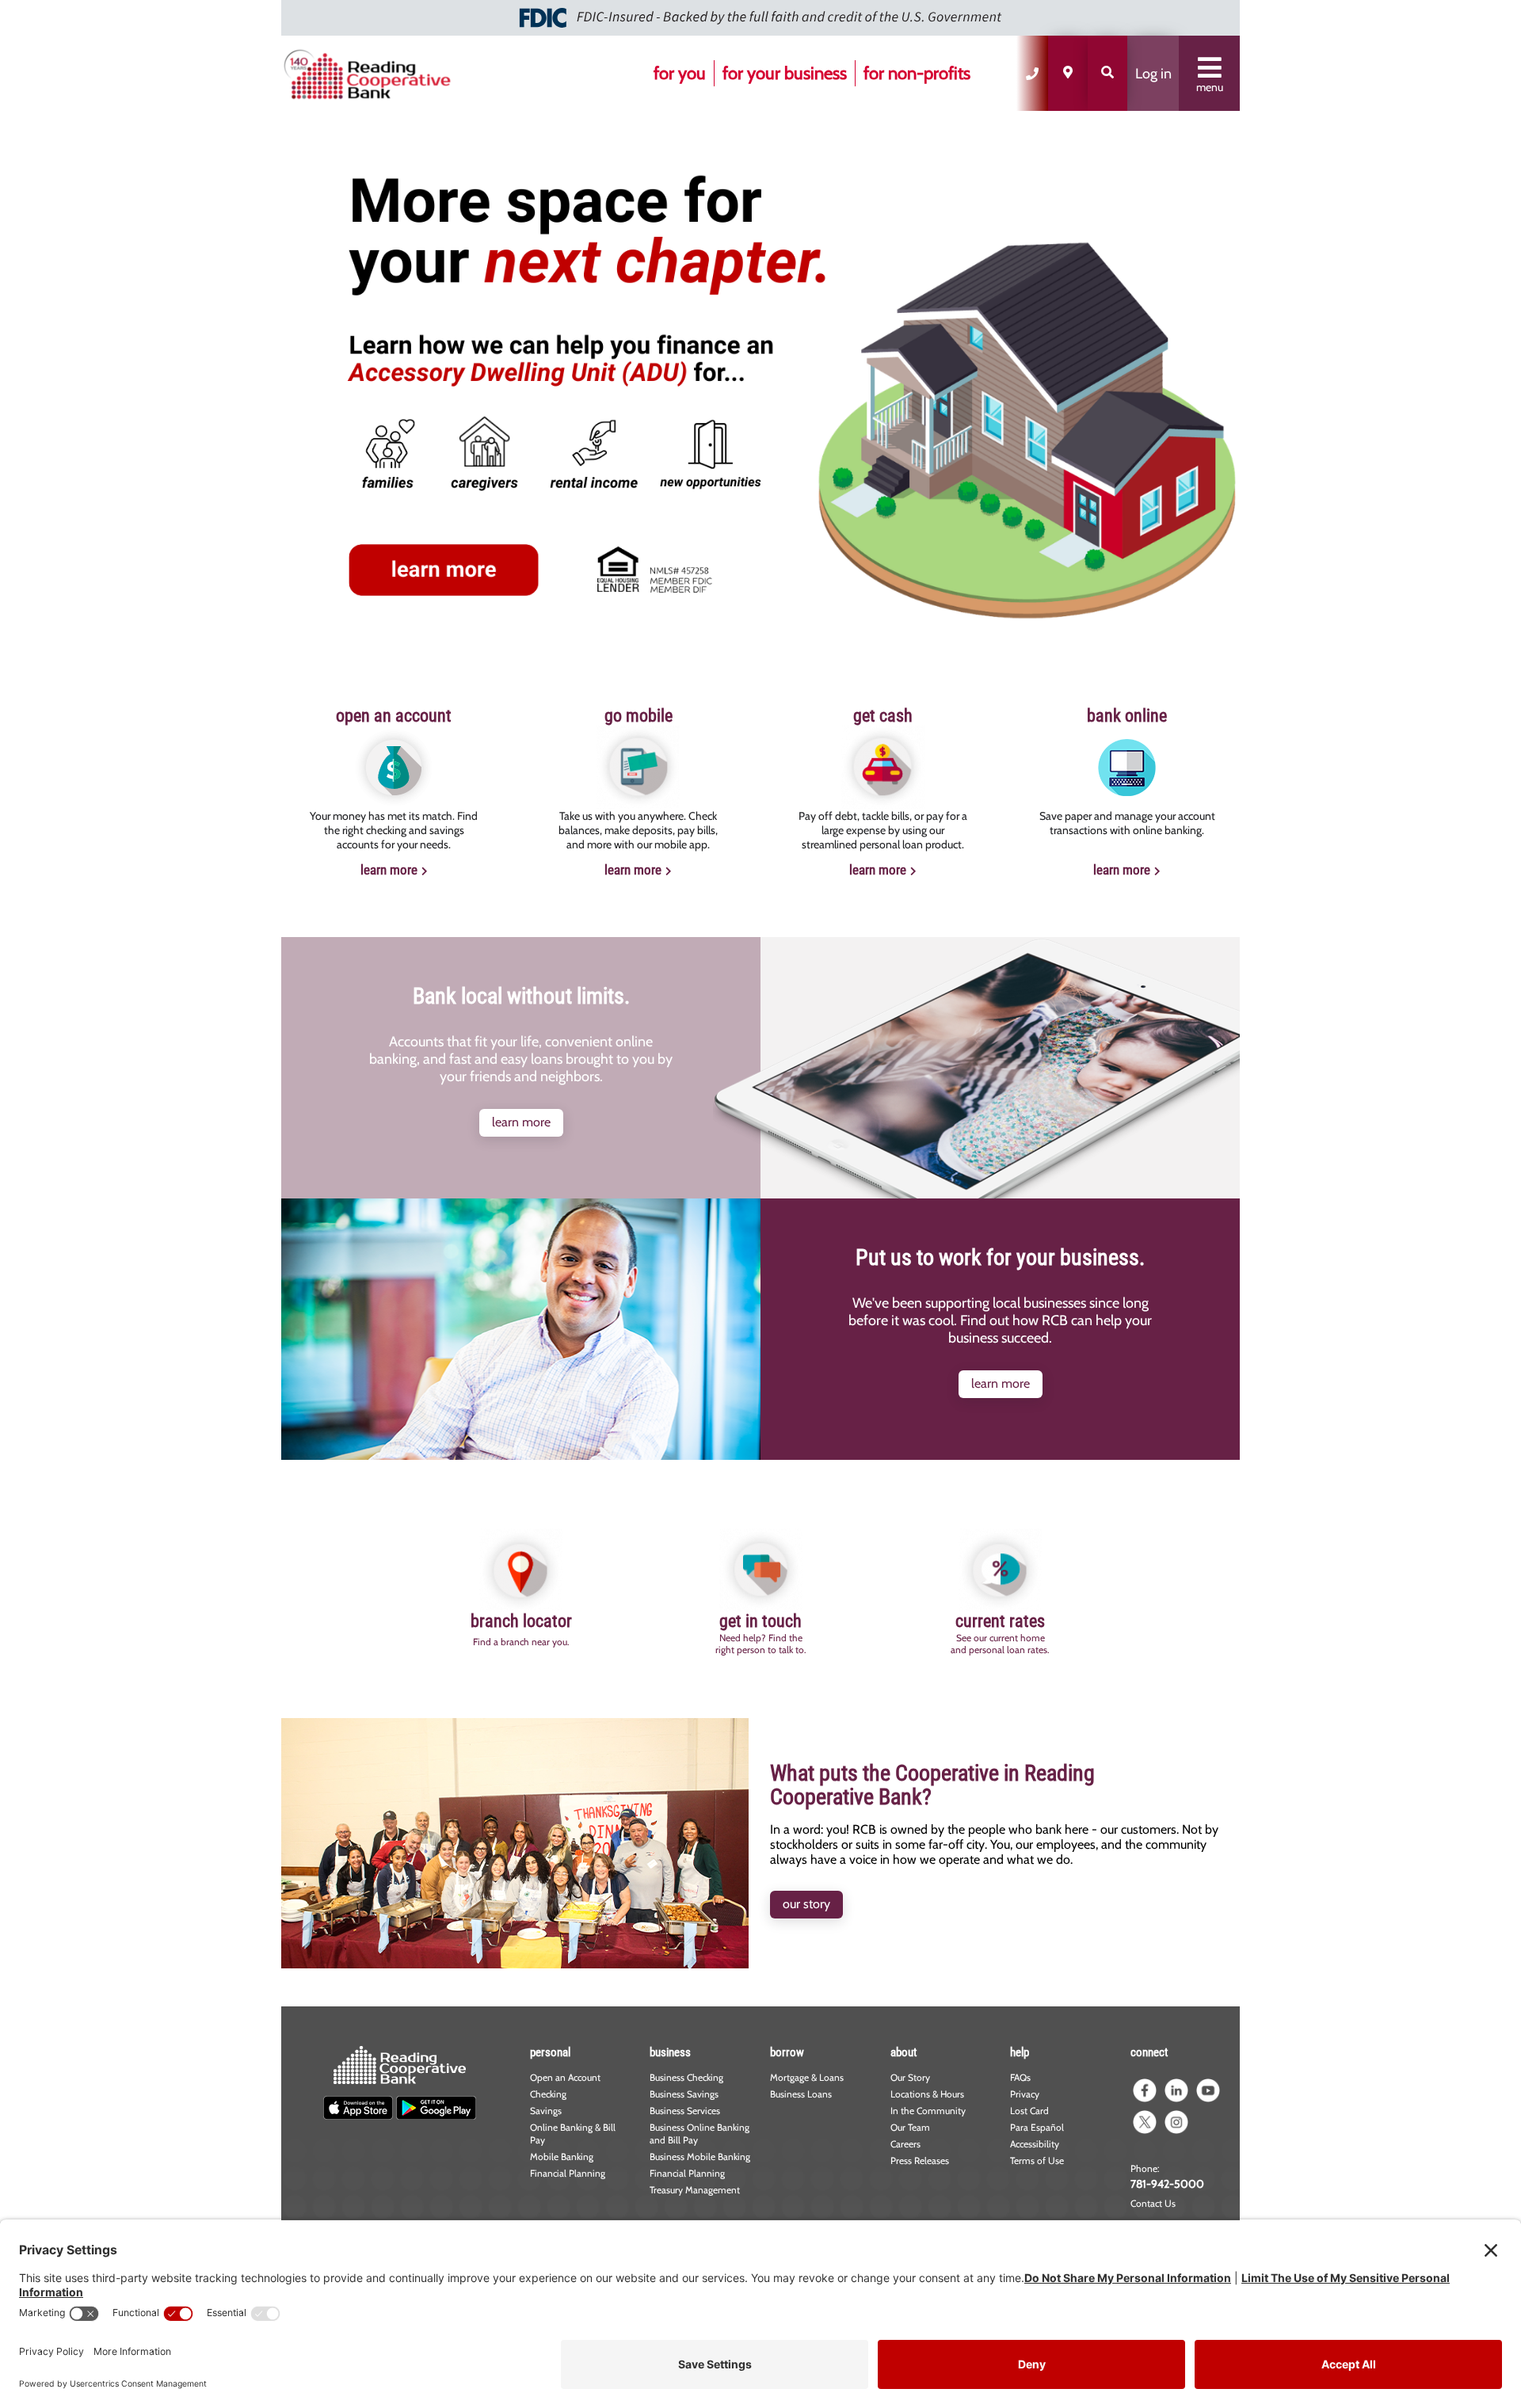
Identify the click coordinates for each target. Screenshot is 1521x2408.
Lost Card (1029, 2111)
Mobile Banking (562, 2157)
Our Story (910, 2077)
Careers (905, 2144)
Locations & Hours (927, 2094)
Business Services (685, 2111)
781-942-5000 (1167, 2184)
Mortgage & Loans (807, 2077)
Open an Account (565, 2077)
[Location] (1068, 73)
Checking (548, 2094)
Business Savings (684, 2094)
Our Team (910, 2127)
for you (680, 73)
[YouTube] (1208, 2090)
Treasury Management (695, 2190)
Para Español (1037, 2127)
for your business (785, 73)
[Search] (1107, 73)
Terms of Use (1037, 2160)
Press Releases (920, 2160)
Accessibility (1035, 2144)
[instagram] (1176, 2122)
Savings (546, 2111)
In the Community (928, 2111)
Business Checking (686, 2077)
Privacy (1025, 2094)
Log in (1153, 74)
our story (806, 1904)
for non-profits (917, 73)
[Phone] (1032, 73)
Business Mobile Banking (700, 2157)
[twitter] (1145, 2122)
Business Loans (801, 2094)
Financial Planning (568, 2173)
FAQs (1020, 2077)
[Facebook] (1145, 2090)
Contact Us (1153, 2203)
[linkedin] (1176, 2090)
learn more (389, 870)
